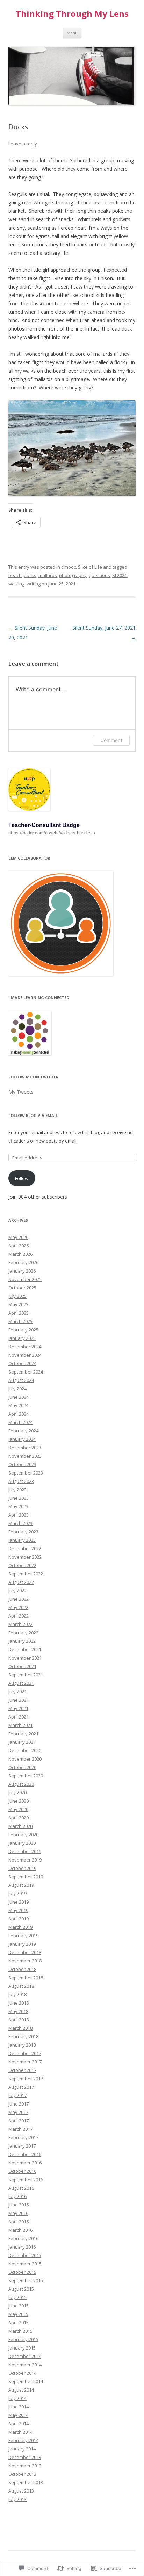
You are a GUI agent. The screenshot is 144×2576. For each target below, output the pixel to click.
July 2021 (17, 1692)
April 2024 (19, 1414)
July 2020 (17, 1792)
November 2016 (25, 2163)
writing (34, 584)
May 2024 (18, 1405)
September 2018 (26, 1978)
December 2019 (25, 1851)
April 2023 (19, 1515)
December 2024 (25, 1347)
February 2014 (23, 2440)
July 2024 (17, 1389)
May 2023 (18, 1506)
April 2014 (19, 2424)
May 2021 (18, 1708)
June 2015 (19, 2306)
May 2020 (18, 1809)
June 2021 (19, 1700)
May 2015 (18, 2314)
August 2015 (21, 2289)
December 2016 (25, 2154)
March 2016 (20, 2230)
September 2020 (26, 1776)
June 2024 (19, 1397)
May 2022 (18, 1607)
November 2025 (25, 1279)
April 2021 (19, 1717)
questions (99, 575)
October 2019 (22, 1868)
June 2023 (19, 1498)
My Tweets (21, 1092)
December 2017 (25, 2053)
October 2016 (22, 2171)
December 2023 (25, 1448)
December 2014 (25, 2356)
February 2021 (23, 1734)
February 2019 (23, 1936)
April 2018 (19, 2020)
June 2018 (19, 2003)
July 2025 (17, 1296)
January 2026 (22, 1271)
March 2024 (20, 1422)
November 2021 (25, 1658)
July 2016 (17, 2196)
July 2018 (17, 1994)
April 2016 (19, 2222)
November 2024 (25, 1355)
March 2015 (20, 2331)
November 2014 (25, 2365)
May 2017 (18, 2112)
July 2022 (17, 1591)
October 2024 (22, 1363)
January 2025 (22, 1338)
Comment (111, 740)
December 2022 (25, 1548)
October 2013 (22, 2474)
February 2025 (23, 1330)
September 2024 (26, 1372)
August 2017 (21, 2087)
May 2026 (18, 1237)
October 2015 (22, 2272)
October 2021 (22, 1666)
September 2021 (26, 1675)
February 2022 (23, 1633)
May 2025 (18, 1304)
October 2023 (22, 1464)
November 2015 (25, 2264)
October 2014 (22, 2373)
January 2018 (22, 2045)
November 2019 (25, 1860)
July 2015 (17, 2297)
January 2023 (22, 1540)
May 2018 (18, 2011)
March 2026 (20, 1254)
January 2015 (22, 2348)
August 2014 (21, 2390)
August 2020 (21, 1784)
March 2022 (20, 1624)
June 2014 (19, 2407)
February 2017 (23, 2137)
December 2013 (25, 2457)
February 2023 (23, 1532)
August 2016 (21, 2188)
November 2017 (25, 2062)
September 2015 (26, 2280)
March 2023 (20, 1523)
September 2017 (26, 2079)
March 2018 (20, 2028)
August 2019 (21, 1885)
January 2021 (22, 1742)
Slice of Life (90, 567)
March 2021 (20, 1725)
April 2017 (19, 2121)
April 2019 (19, 1919)
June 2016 (19, 2205)
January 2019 (22, 1944)
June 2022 (19, 1599)
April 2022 (19, 1616)
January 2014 (22, 2449)
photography (73, 575)
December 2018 (25, 1952)
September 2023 (26, 1473)
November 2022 (25, 1557)
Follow (22, 1178)
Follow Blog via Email (33, 1115)
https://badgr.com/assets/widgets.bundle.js (52, 833)
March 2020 (20, 1826)
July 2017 (17, 2095)
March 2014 (20, 2432)
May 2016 (18, 2213)
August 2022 (21, 1582)
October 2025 (22, 1288)
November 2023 (25, 1456)
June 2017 (19, 2104)
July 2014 (17, 2398)
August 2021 (21, 1683)
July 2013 (17, 2499)
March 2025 (20, 1321)
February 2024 (23, 1431)
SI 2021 (120, 575)
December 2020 (25, 1750)
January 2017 (22, 2146)
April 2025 (19, 1313)
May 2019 (18, 1910)
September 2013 (26, 2482)
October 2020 (22, 1767)
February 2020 (23, 1835)
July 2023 (17, 1490)
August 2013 (21, 2491)
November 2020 (25, 1759)
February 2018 (23, 2036)
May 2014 (18, 2415)
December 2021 (25, 1649)
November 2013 (25, 2466)
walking (16, 584)
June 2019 (19, 1902)
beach (15, 575)
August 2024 (21, 1380)
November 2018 (25, 1961)
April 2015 (19, 2323)
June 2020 (19, 1801)
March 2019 (20, 1927)
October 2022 (22, 1565)
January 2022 (22, 1641)
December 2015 (25, 2255)
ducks (30, 575)
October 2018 (22, 1969)
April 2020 (19, 1818)
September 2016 (26, 2180)
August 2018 (21, 1986)
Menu (72, 33)
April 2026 (19, 1246)
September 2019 (26, 1877)
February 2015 (23, 2339)
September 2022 (26, 1574)
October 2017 (22, 2070)
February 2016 (23, 2238)
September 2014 (26, 2381)
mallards (48, 575)
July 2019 (17, 1893)
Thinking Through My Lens (72, 14)
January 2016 (22, 2247)
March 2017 (20, 2129)
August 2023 (21, 1481)
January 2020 (22, 1843)
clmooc (69, 567)
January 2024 (22, 1439)
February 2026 (23, 1262)
